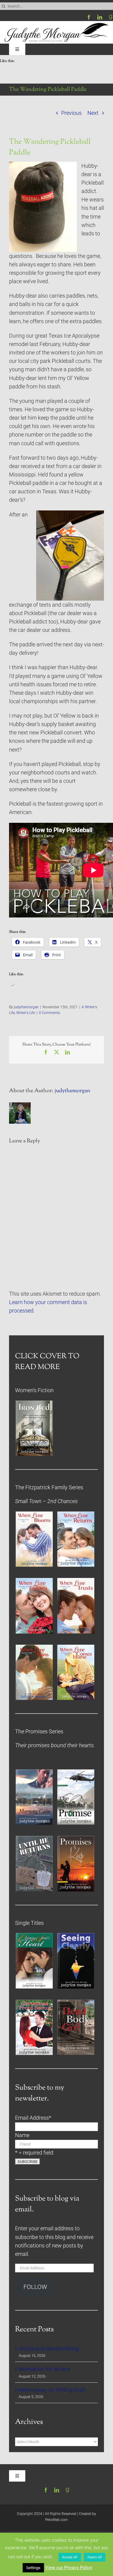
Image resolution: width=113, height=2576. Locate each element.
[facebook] (89, 17)
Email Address (33, 2118)
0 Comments (49, 1013)
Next (93, 113)
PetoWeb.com (56, 2520)
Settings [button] (33, 2568)
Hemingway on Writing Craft (52, 2390)
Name (22, 2135)
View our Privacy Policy (69, 2568)
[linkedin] (100, 17)
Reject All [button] (95, 2557)
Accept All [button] (70, 2557)
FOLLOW (35, 2287)
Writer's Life (26, 1013)
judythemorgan (26, 1007)
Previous (71, 113)
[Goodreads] (111, 17)
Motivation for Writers (44, 2369)
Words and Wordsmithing (49, 2349)
